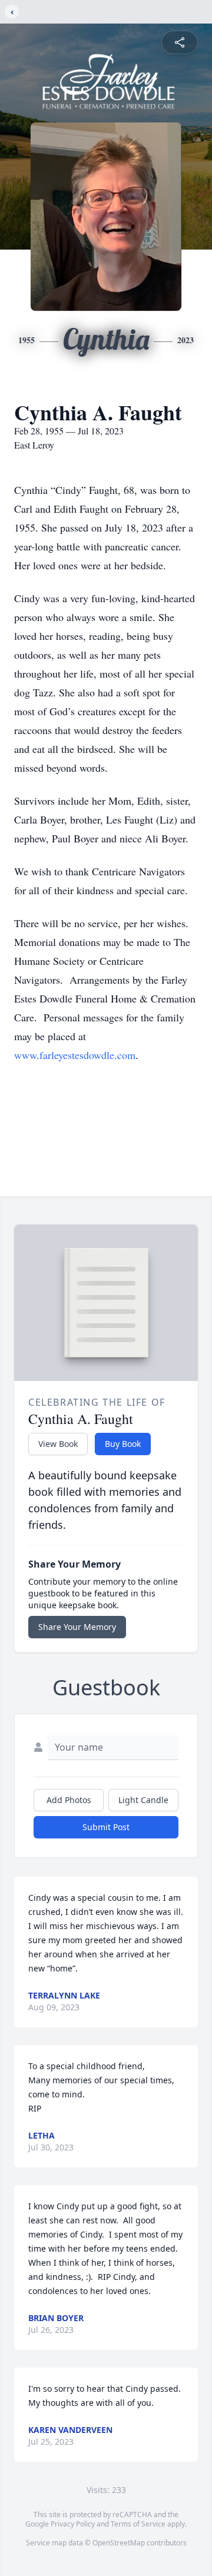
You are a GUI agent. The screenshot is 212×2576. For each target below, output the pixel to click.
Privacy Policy (73, 2524)
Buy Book (123, 1444)
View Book (58, 1444)
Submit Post (106, 1827)
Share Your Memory (77, 1627)
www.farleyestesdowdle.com (75, 1055)
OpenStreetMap (119, 2543)
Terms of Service (138, 2524)
